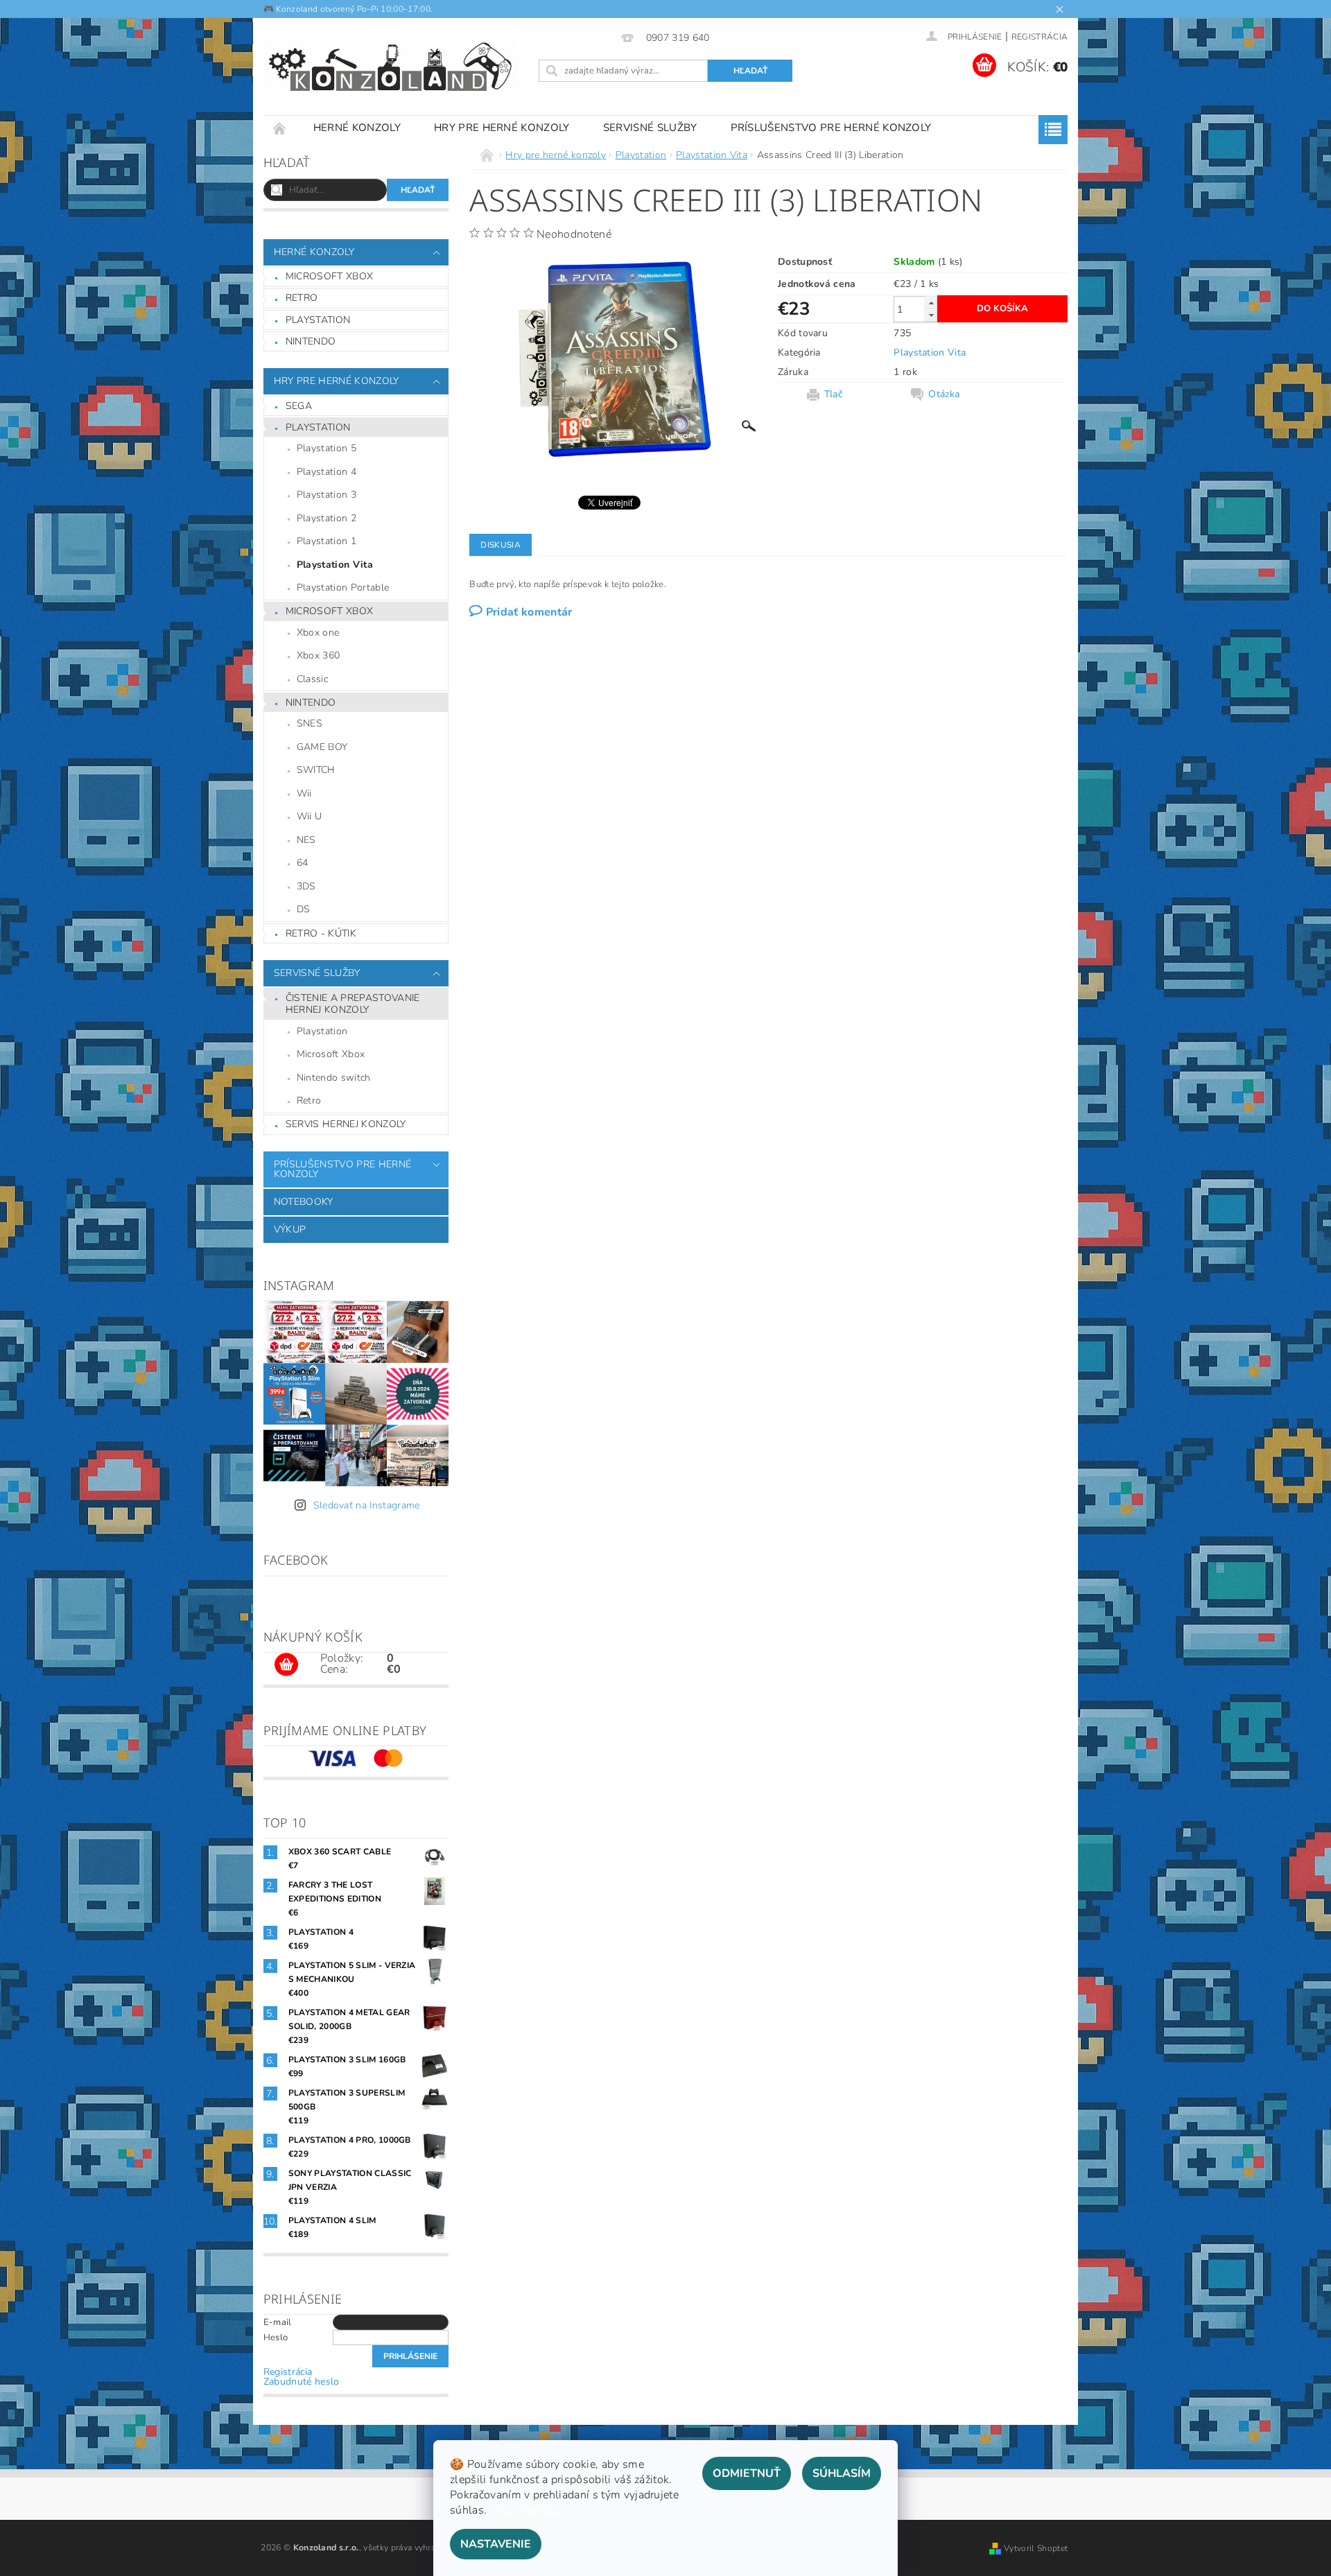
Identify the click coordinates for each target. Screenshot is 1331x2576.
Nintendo (311, 341)
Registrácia (1040, 37)
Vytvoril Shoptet (1036, 2548)
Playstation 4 (327, 472)
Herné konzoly (357, 128)
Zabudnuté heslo (302, 2382)
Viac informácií (528, 2510)
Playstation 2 (327, 518)
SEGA (299, 406)
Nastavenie (496, 2544)
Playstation (318, 320)
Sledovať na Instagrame (367, 1505)
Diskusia (501, 545)
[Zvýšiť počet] (931, 303)
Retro (302, 298)
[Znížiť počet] (931, 315)
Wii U (310, 816)
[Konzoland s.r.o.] (392, 67)
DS (304, 909)
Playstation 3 (327, 495)
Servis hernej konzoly (346, 1124)
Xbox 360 (319, 655)
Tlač (833, 394)
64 (303, 863)
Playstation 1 (327, 541)
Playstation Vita (335, 565)
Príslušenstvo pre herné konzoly (831, 128)
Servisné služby (650, 128)
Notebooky (304, 1202)
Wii (304, 793)
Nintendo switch (334, 1078)
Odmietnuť (747, 2473)
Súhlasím (842, 2473)
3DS (306, 886)
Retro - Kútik (321, 933)
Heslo (276, 2338)
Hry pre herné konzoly (502, 128)
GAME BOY (322, 747)
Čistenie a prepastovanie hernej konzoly (353, 1004)
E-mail (278, 2322)
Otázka (944, 394)
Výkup (290, 1229)
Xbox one (318, 633)
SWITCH (316, 770)
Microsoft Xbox (329, 276)
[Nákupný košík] (286, 1665)
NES (306, 840)
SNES (310, 723)
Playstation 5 (327, 448)
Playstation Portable (343, 588)
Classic (312, 679)
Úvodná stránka (280, 128)
